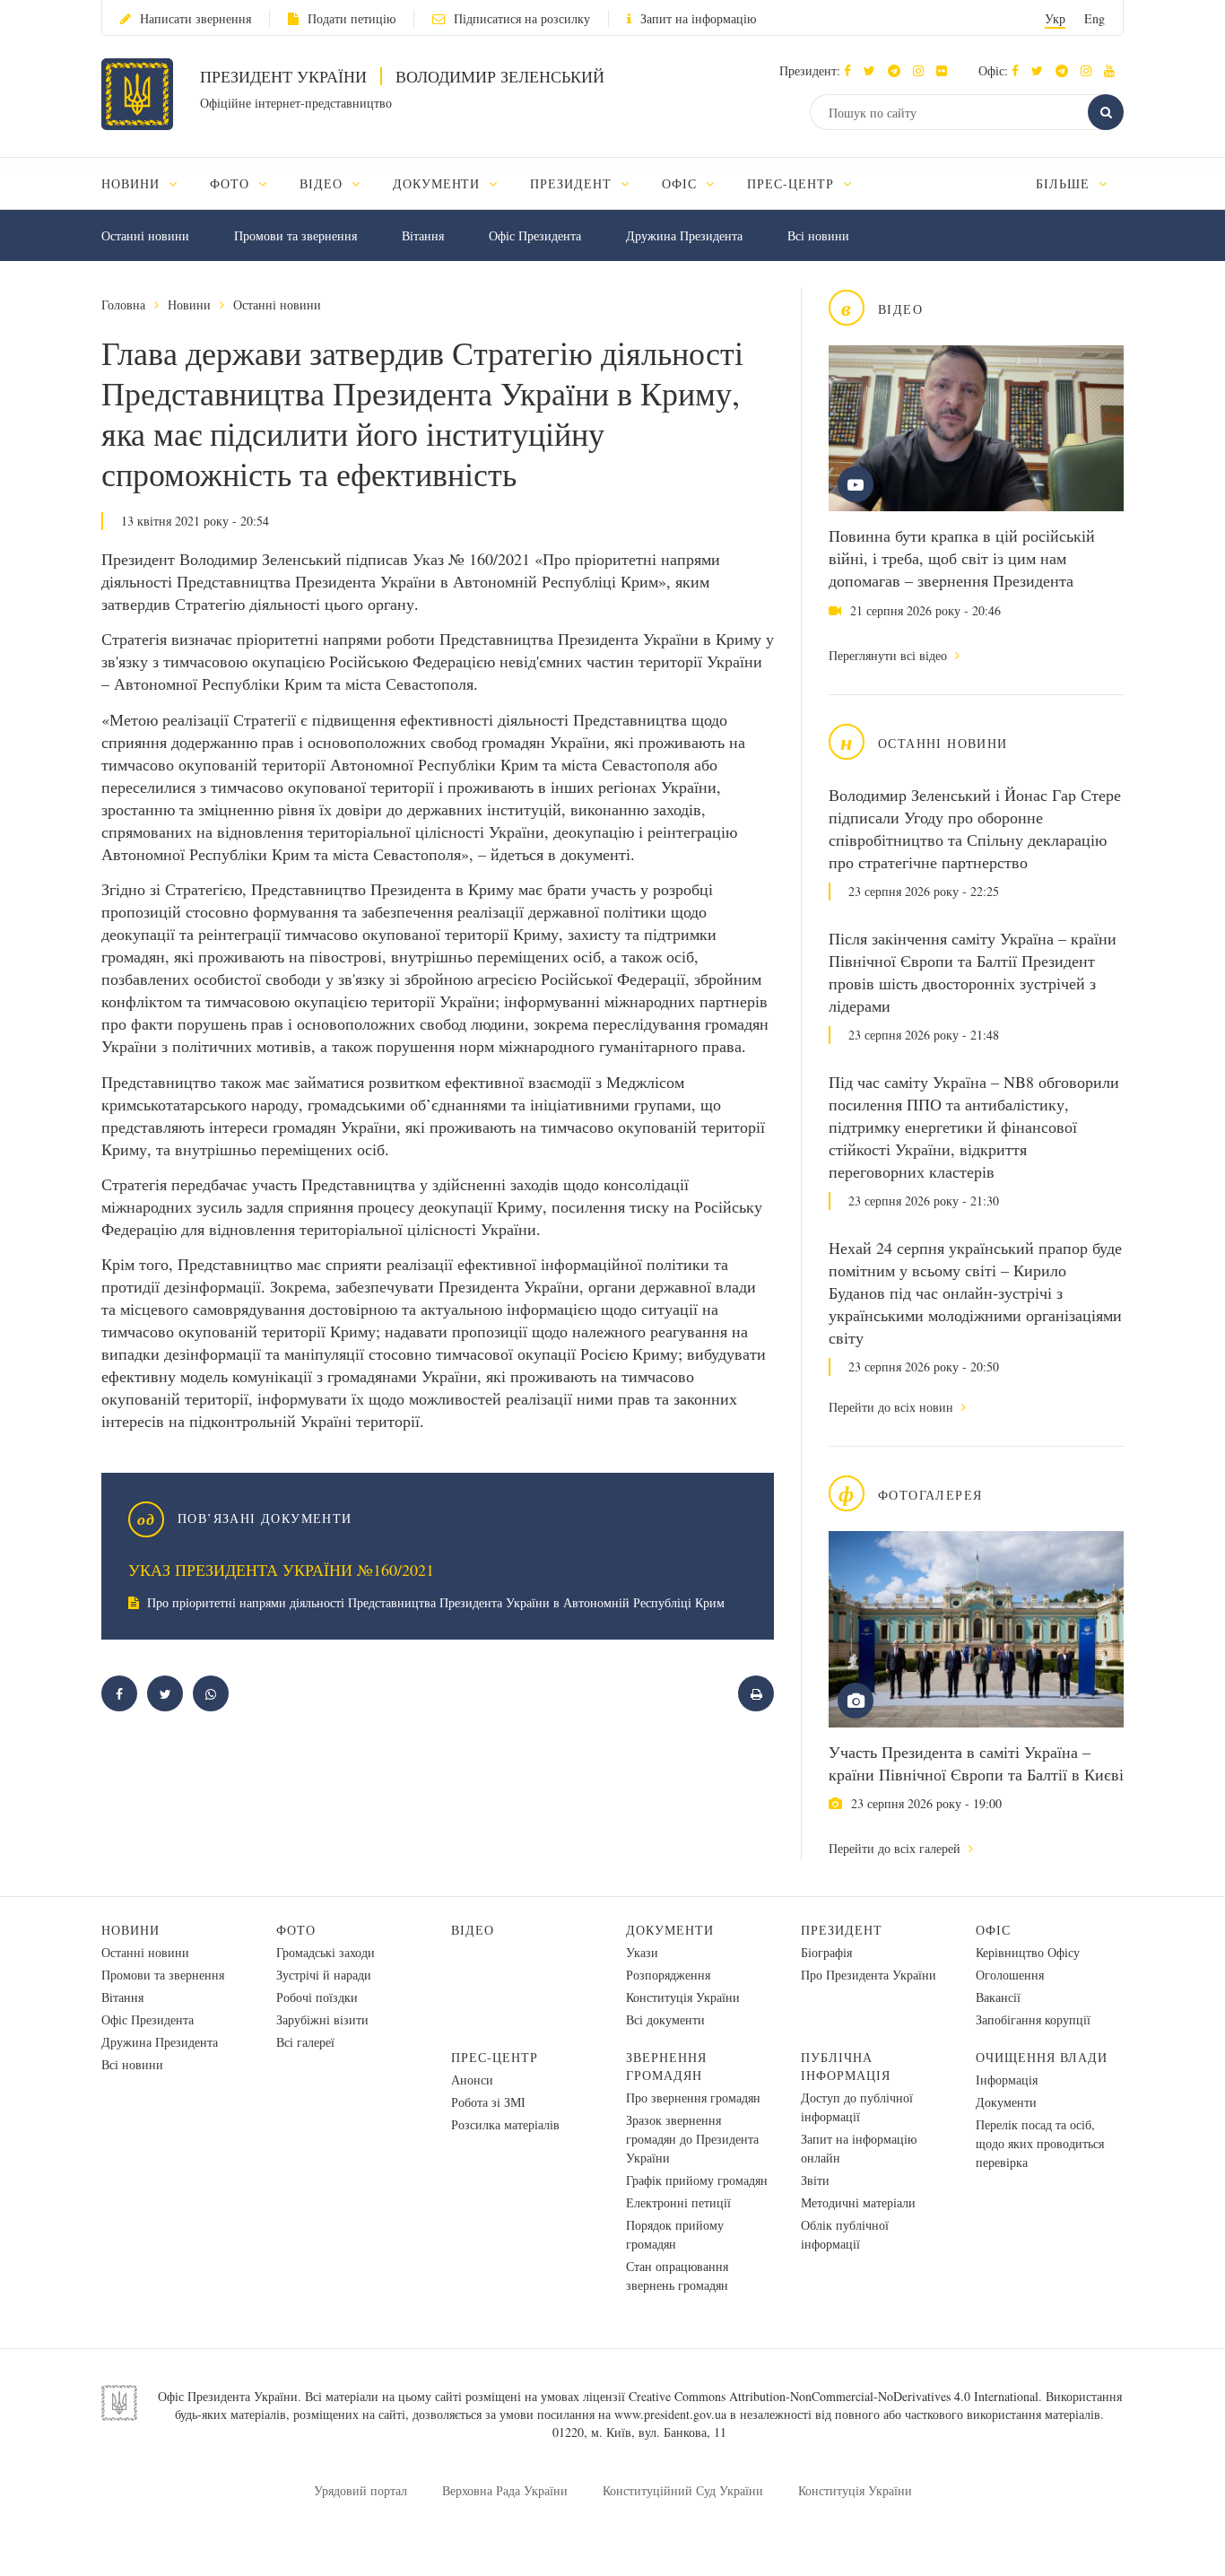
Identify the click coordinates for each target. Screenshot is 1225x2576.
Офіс (993, 1930)
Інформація (1007, 2080)
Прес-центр (495, 2057)
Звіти (815, 2180)
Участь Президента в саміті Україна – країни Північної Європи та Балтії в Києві (976, 1763)
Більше (1065, 183)
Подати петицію (352, 18)
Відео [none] (323, 183)
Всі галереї (305, 2042)
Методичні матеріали (858, 2202)
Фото (296, 1930)
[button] (874, 70)
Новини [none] (133, 183)
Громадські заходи (326, 1952)
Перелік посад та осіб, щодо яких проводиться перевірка (1040, 2143)
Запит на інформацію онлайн (859, 2148)
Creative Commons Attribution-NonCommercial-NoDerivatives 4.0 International (834, 2396)
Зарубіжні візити (322, 2019)
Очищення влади (1042, 2057)
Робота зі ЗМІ (488, 2102)
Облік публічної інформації (845, 2234)
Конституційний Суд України (683, 2490)
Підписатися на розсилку (522, 18)
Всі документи (665, 2019)
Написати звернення (195, 18)
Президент (842, 1930)
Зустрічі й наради (324, 1975)
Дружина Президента (684, 235)
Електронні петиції (678, 2202)
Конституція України (683, 1997)
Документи (670, 1930)
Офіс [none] (682, 183)
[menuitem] (148, 183)
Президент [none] (573, 183)
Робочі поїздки (317, 1997)
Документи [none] (439, 183)
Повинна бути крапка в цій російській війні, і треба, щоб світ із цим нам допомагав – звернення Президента (962, 558)
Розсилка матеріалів (505, 2124)
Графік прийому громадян (697, 2180)
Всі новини (818, 235)
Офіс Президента (535, 235)
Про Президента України (869, 1975)
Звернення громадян (666, 2066)
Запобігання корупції (1033, 2019)
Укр (1055, 18)
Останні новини (145, 235)
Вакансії (998, 1997)
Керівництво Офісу (1028, 1952)
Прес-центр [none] (793, 183)
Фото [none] (232, 183)
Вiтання (423, 235)
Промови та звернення (295, 235)
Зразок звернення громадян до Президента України (692, 2139)
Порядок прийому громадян (675, 2234)
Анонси (472, 2080)
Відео (473, 1930)
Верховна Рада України (505, 2490)
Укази (642, 1952)
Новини (189, 305)
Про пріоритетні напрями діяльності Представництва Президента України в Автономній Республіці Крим (434, 1602)
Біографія (826, 1952)
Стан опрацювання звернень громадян (677, 2276)
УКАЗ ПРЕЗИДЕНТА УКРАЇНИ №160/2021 (281, 1570)
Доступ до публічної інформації (857, 2107)
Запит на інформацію (698, 18)
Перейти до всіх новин (893, 1407)
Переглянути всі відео (890, 655)
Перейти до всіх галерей (896, 1848)
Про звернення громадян (693, 2097)
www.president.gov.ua (670, 2414)
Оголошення (1010, 1975)
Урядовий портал (361, 2490)
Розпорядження (668, 1975)
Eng (1095, 18)
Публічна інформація (846, 2066)
